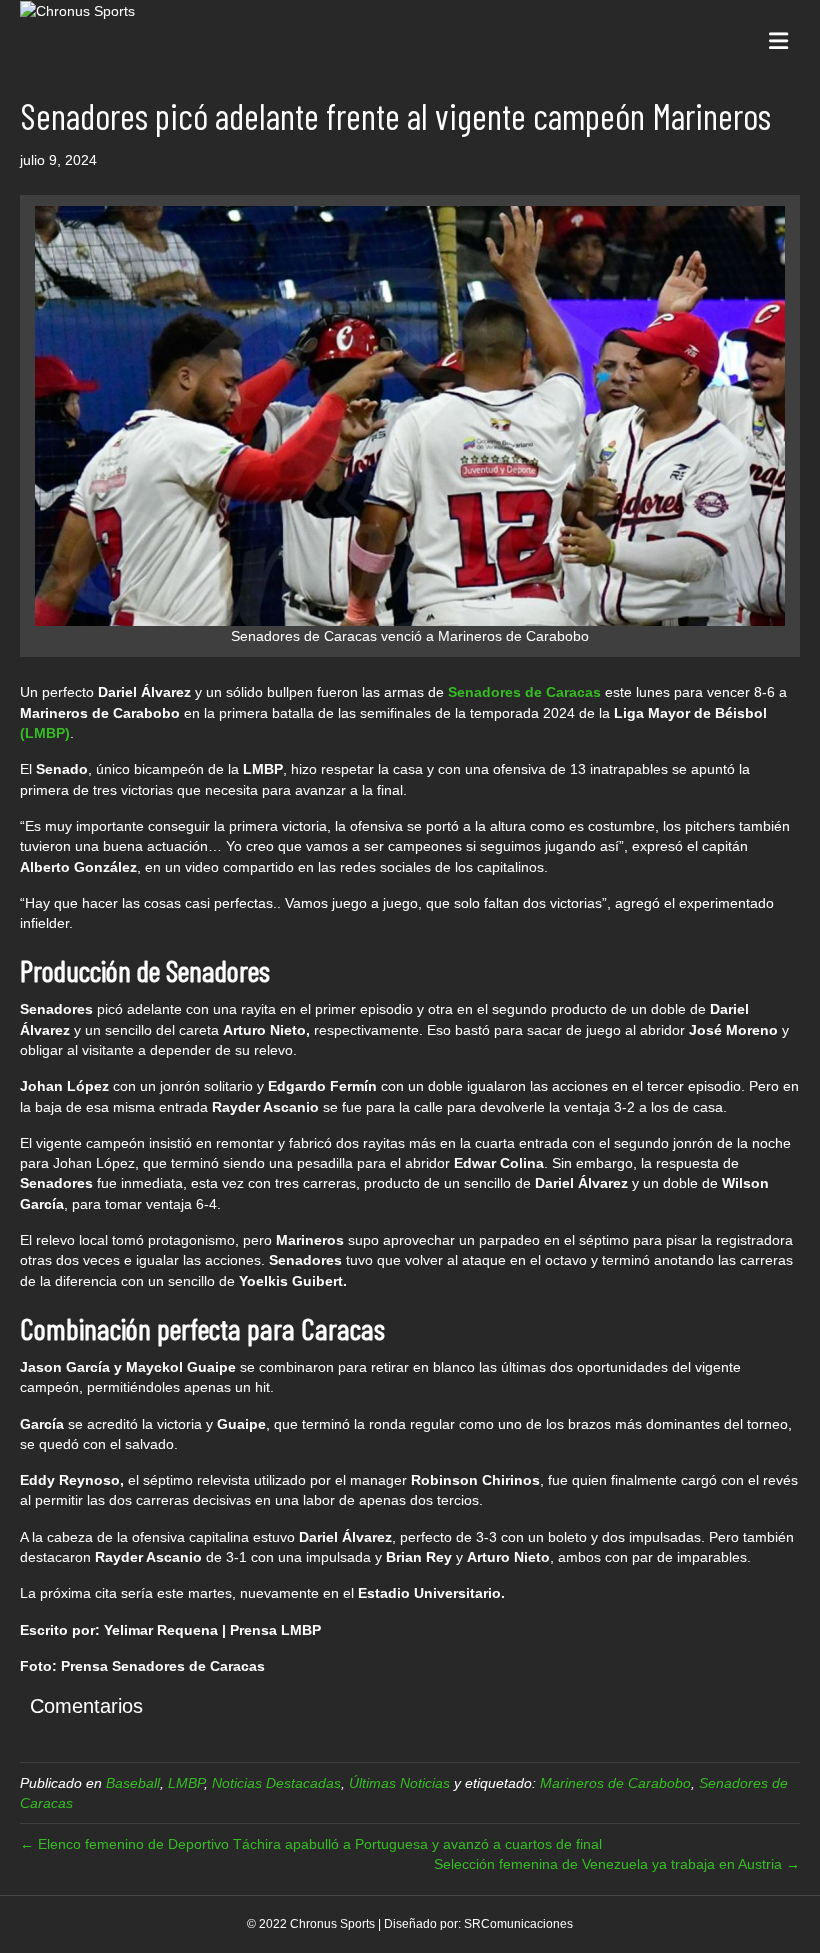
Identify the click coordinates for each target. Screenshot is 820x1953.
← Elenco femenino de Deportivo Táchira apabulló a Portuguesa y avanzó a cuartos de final (311, 1844)
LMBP (186, 1783)
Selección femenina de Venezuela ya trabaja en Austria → (617, 1864)
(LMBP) (45, 733)
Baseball (133, 1783)
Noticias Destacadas (276, 1783)
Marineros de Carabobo (615, 1783)
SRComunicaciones (518, 1924)
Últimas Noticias (399, 1783)
